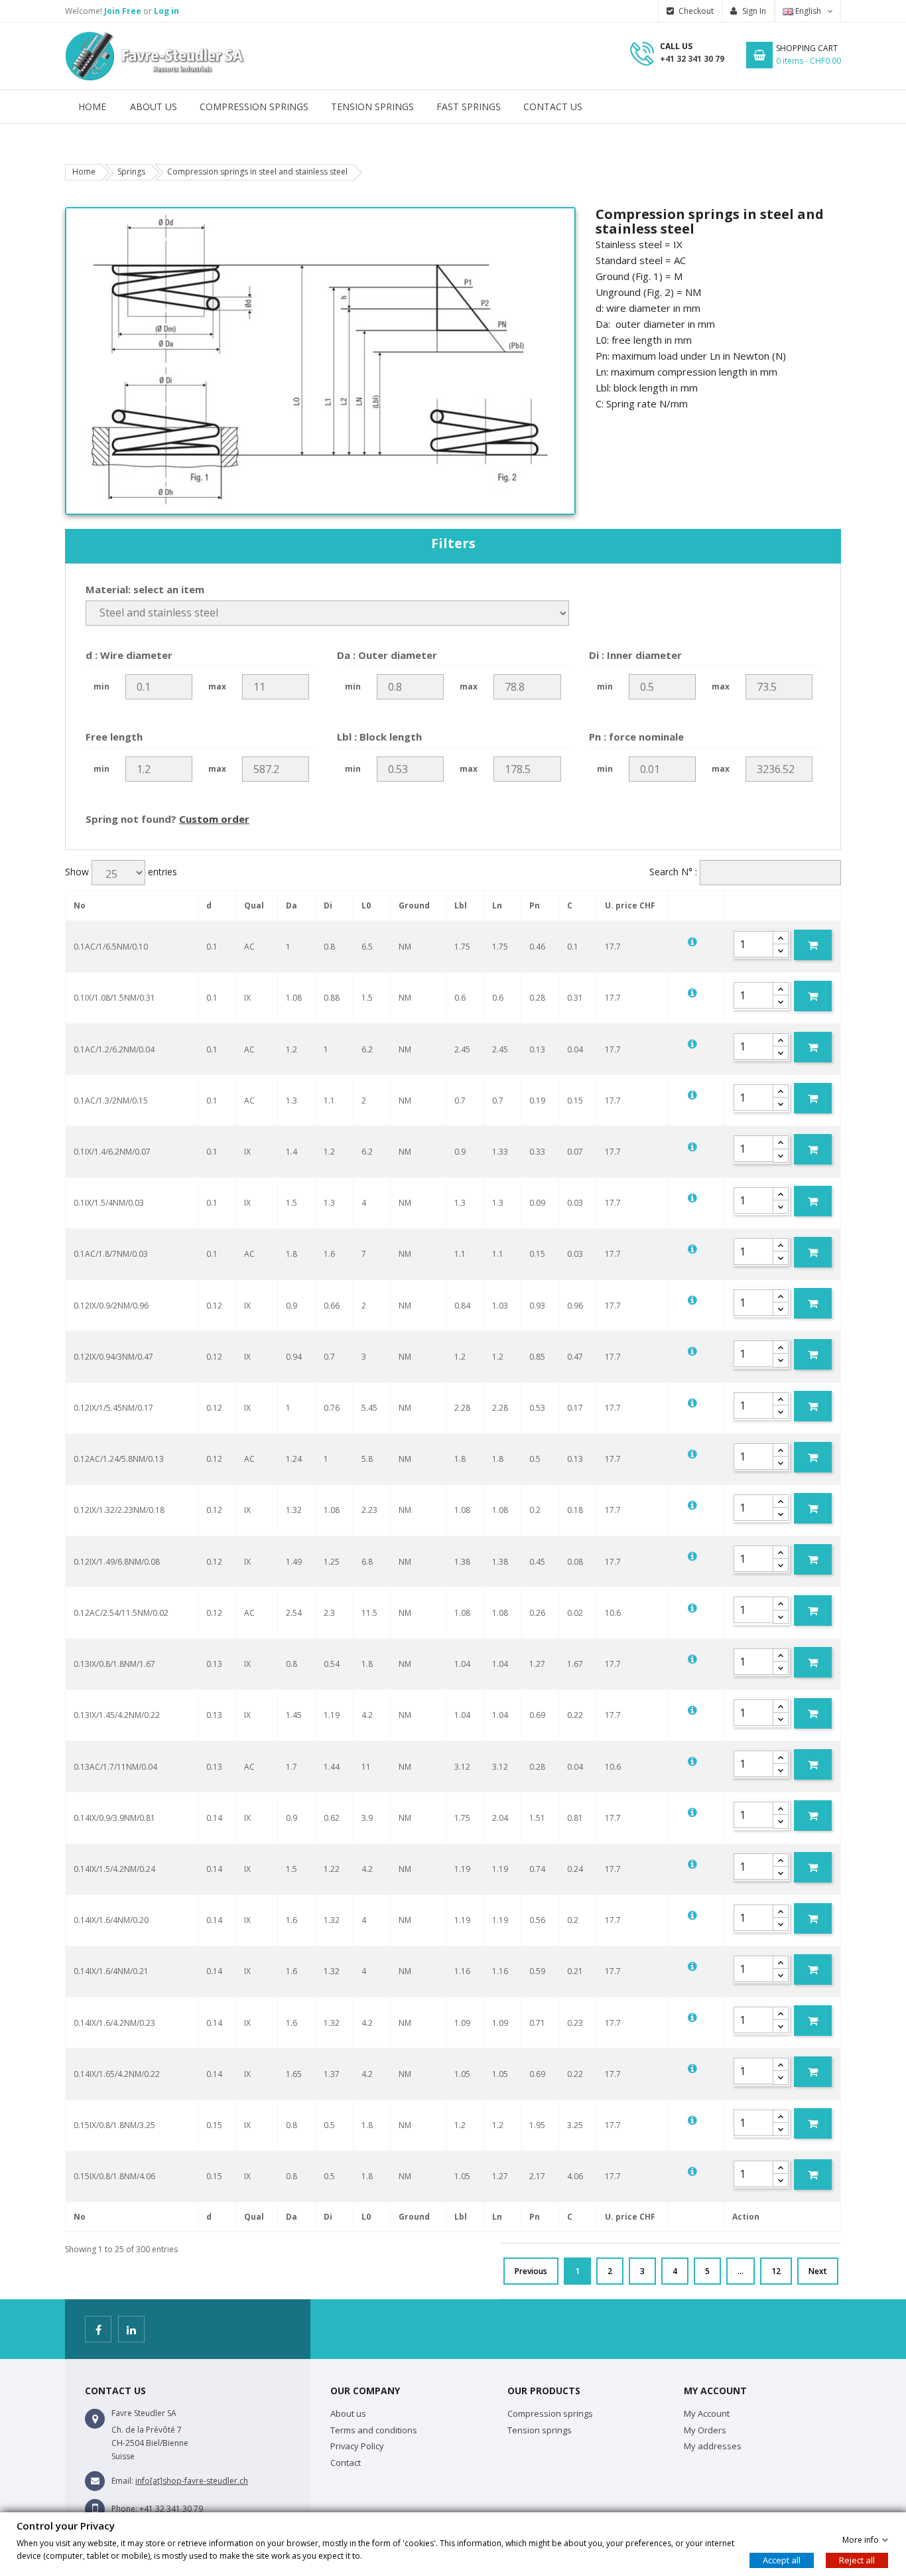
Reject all (857, 2560)
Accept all (782, 2560)
